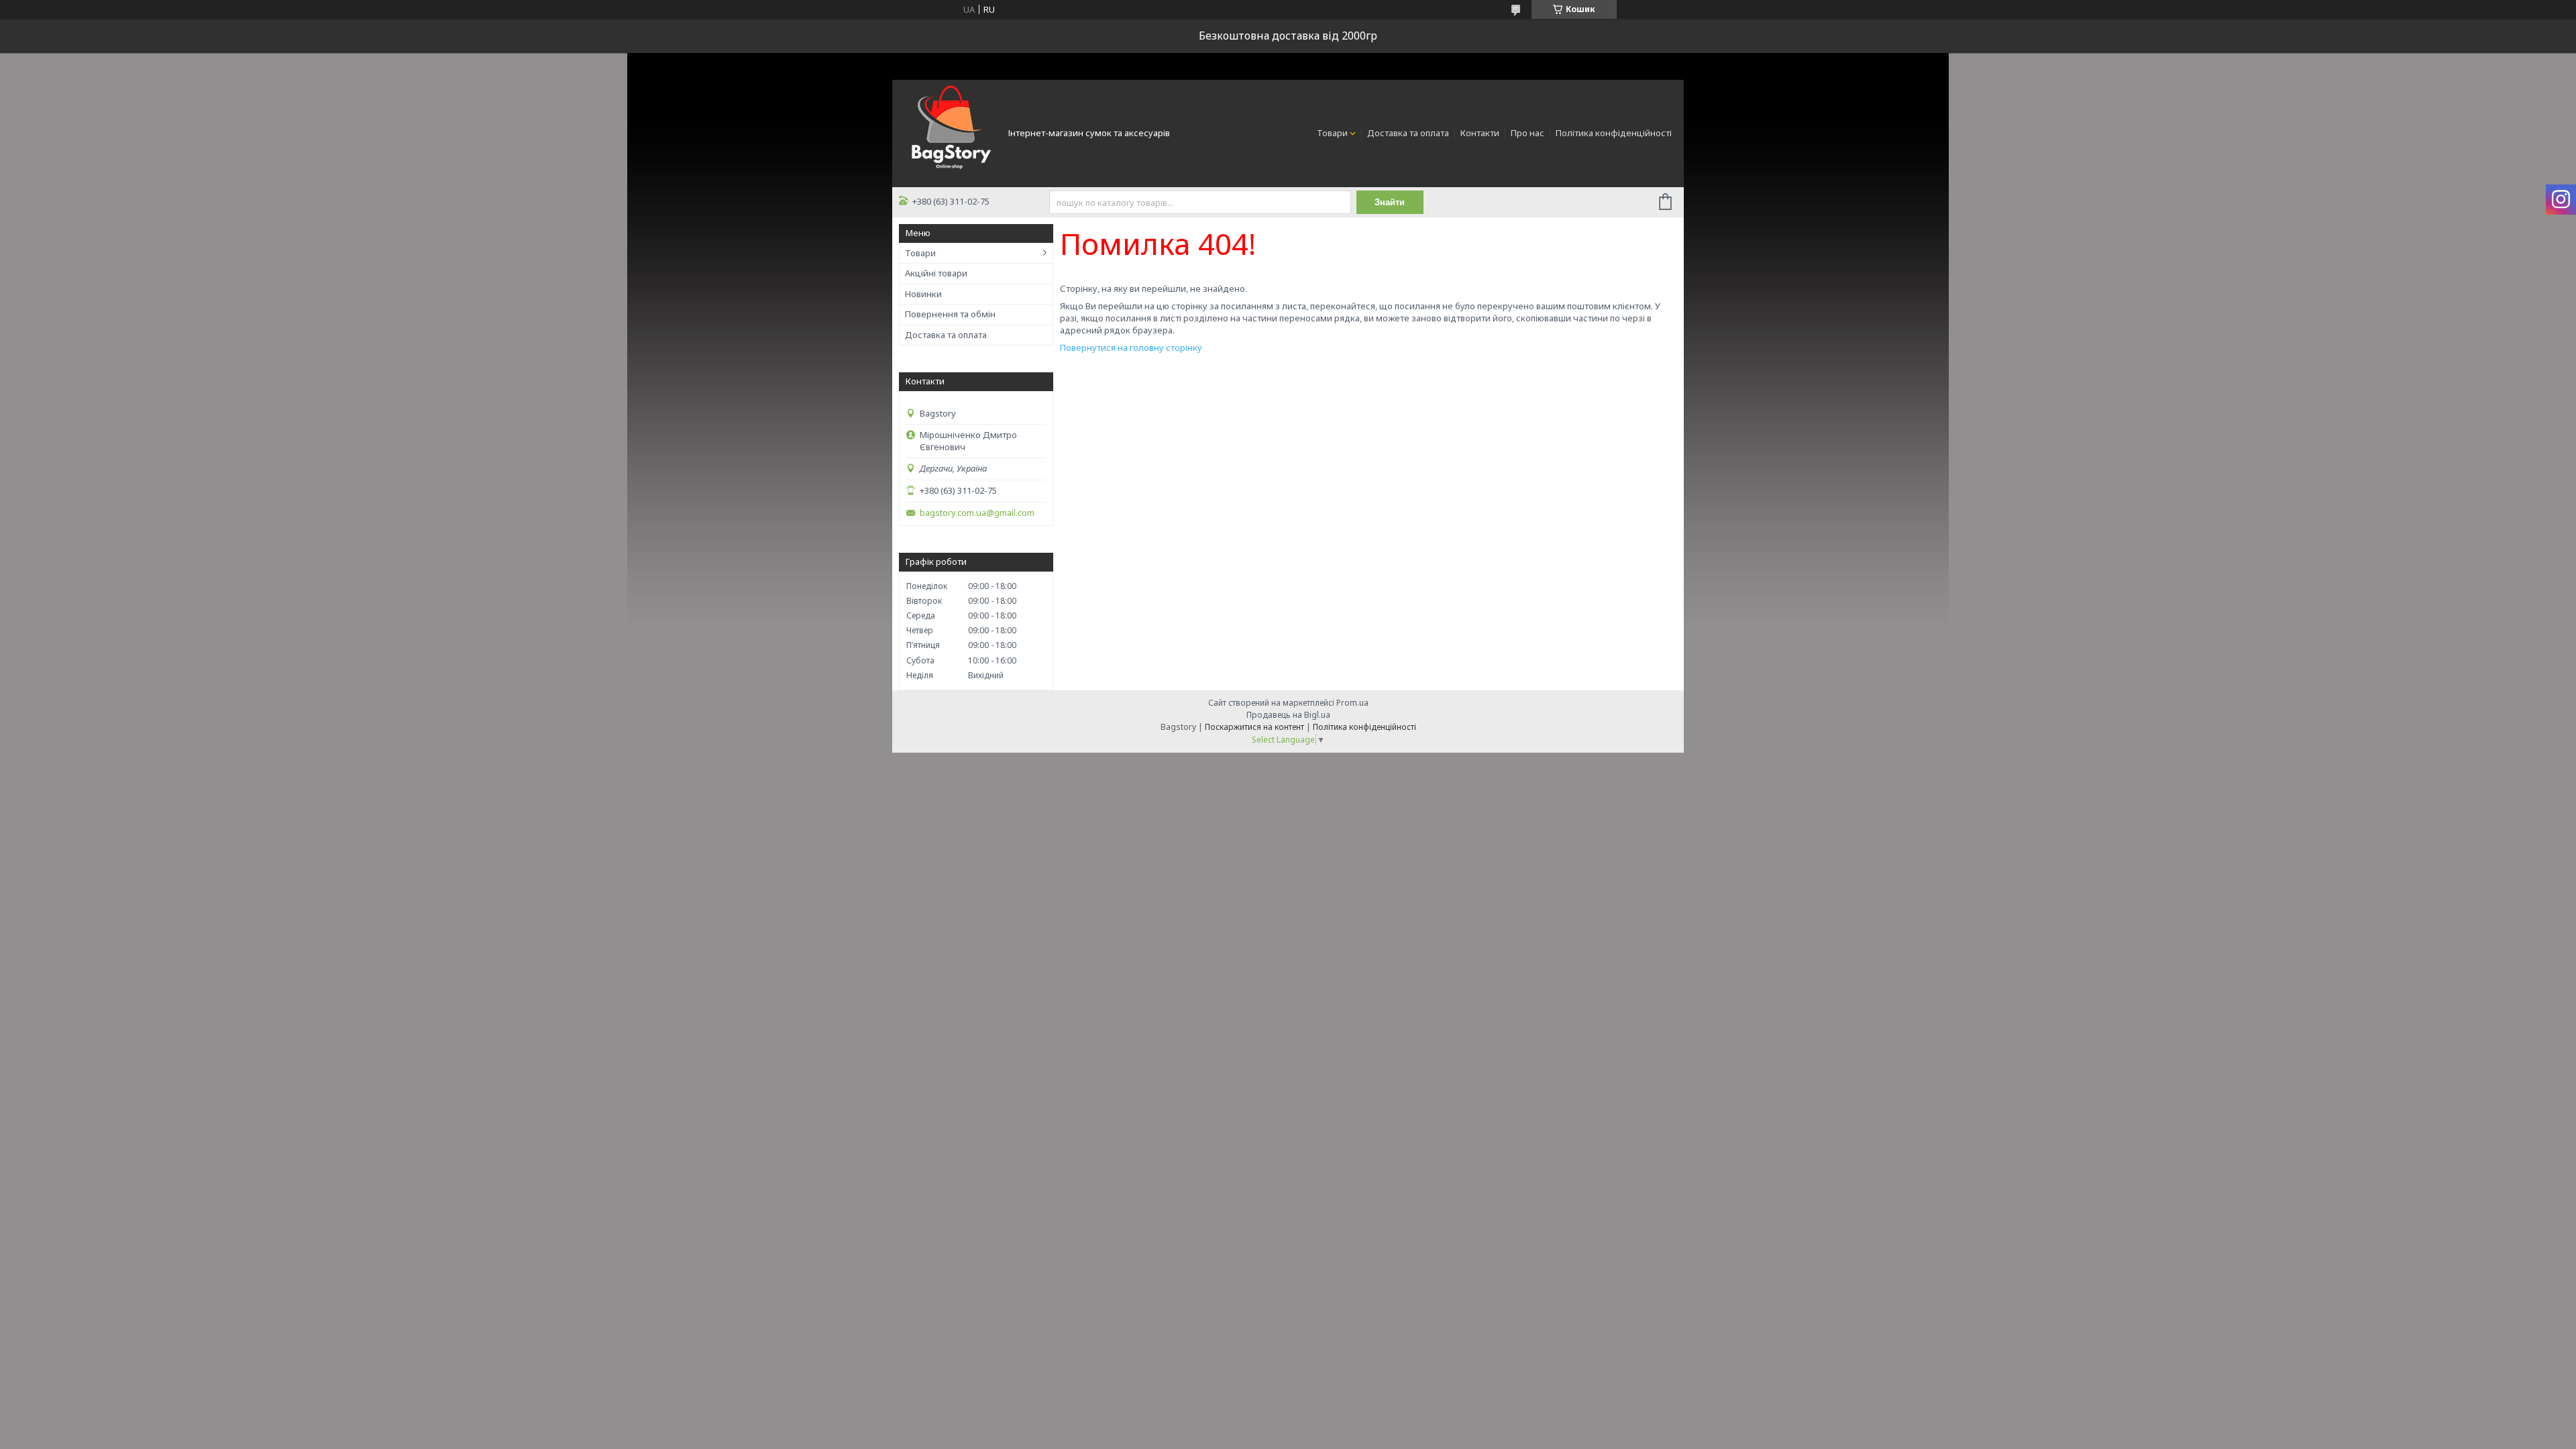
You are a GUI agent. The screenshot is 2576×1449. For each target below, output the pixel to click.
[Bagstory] (949, 132)
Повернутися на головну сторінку (1131, 347)
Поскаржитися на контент (1254, 727)
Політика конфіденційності (1614, 133)
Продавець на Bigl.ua (1288, 715)
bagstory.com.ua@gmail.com (977, 513)
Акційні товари (936, 273)
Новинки (923, 294)
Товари (1332, 133)
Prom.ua (1352, 703)
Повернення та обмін (950, 314)
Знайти (1390, 202)
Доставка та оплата (1408, 133)
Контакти (1480, 133)
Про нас (1527, 133)
